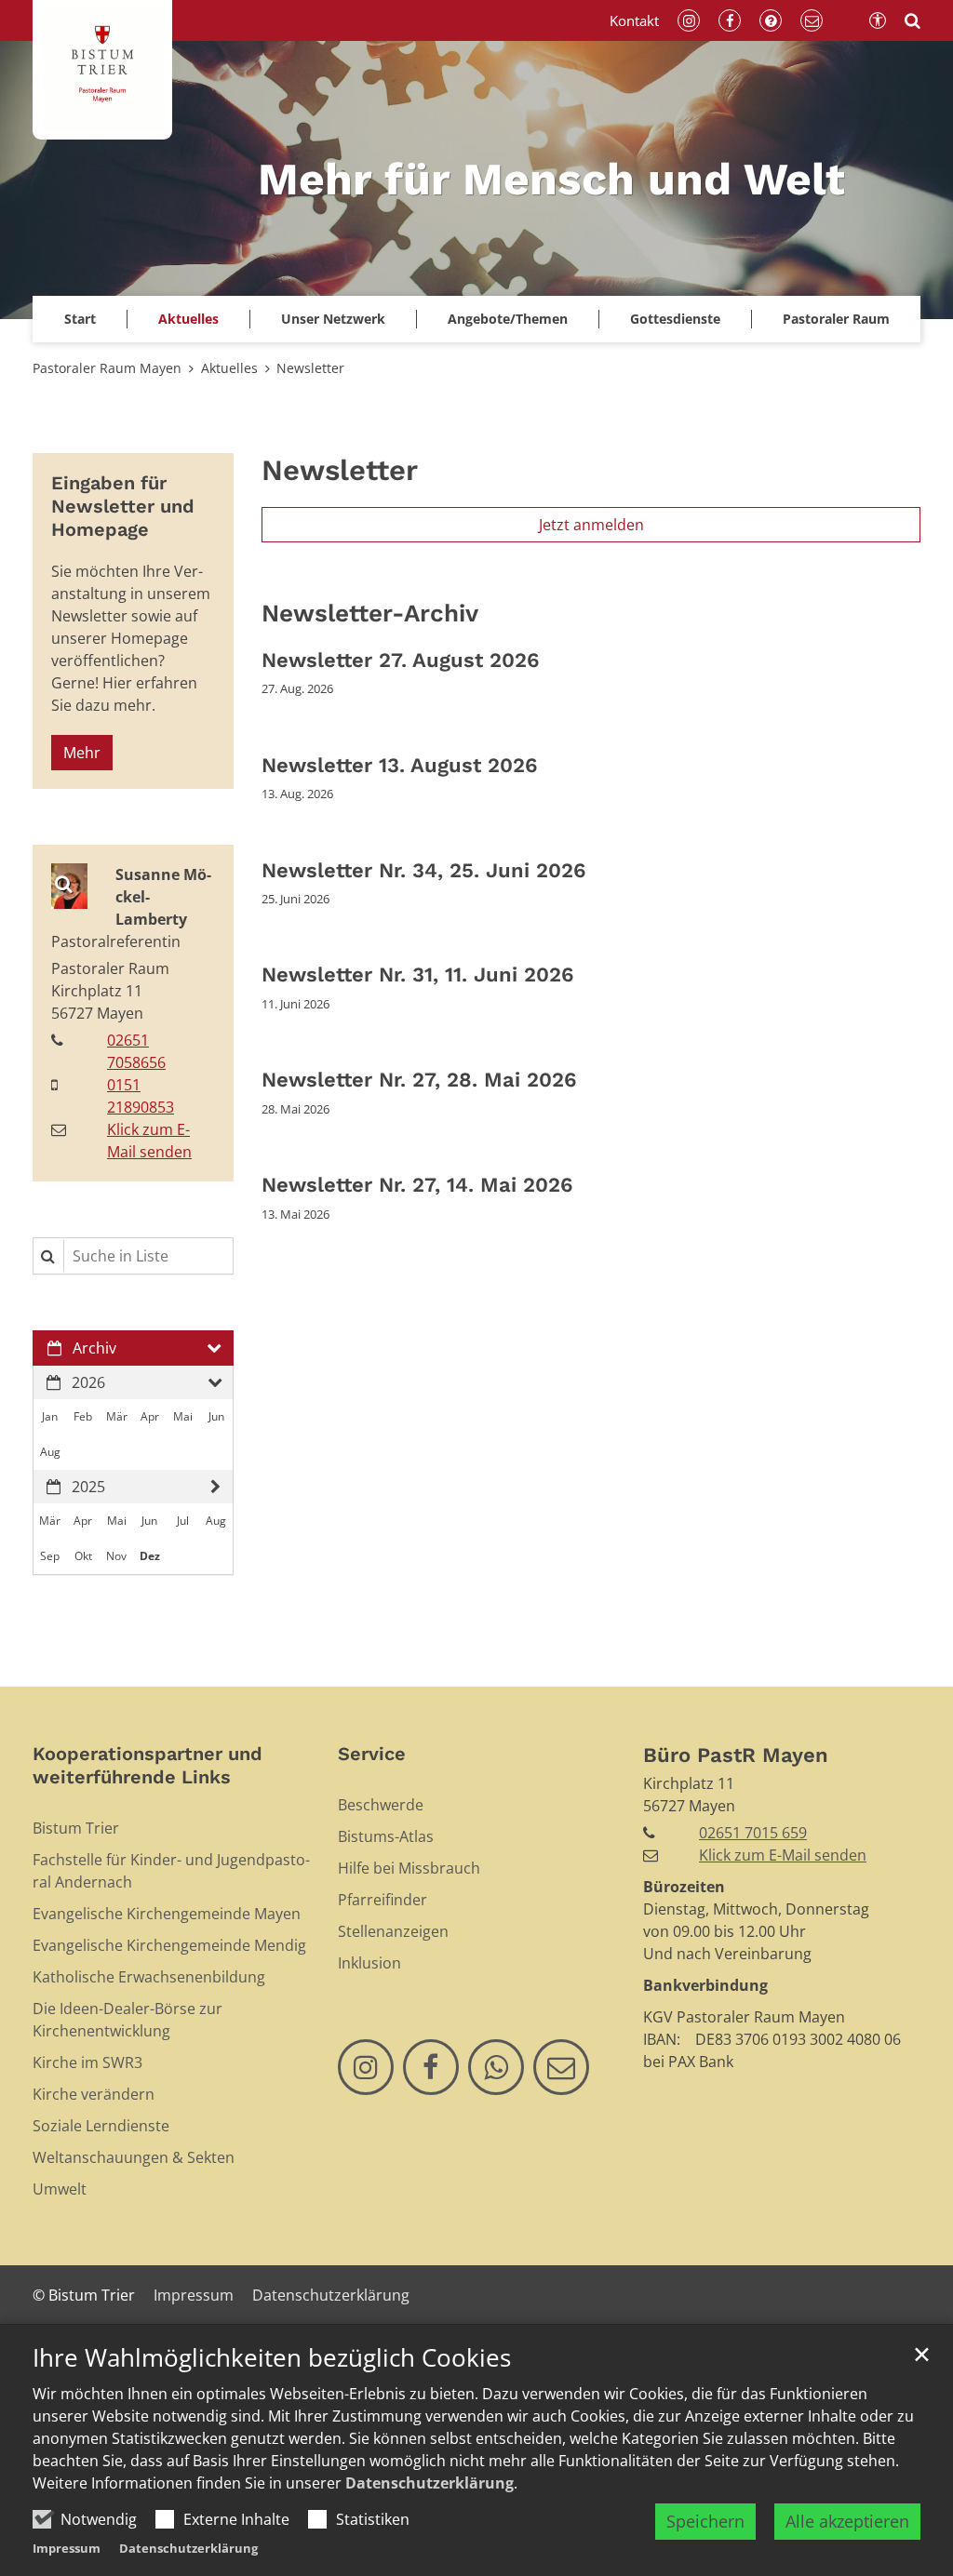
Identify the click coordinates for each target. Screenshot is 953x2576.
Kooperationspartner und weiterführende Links (148, 1765)
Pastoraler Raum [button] (836, 319)
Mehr (82, 753)
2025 (88, 1487)
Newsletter (310, 368)
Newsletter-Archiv (370, 613)
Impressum (67, 2548)
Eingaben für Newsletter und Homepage (123, 506)
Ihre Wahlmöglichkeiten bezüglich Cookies (272, 2358)
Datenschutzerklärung (430, 2483)
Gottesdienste (675, 319)
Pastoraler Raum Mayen (107, 368)
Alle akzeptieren (847, 2521)
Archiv (94, 1348)
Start (80, 319)
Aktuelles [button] (188, 319)
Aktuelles (229, 368)
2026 (88, 1382)
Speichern (705, 2521)
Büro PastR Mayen (736, 1755)
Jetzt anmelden (591, 525)
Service (372, 1754)
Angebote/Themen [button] (508, 319)
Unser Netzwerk (333, 319)
